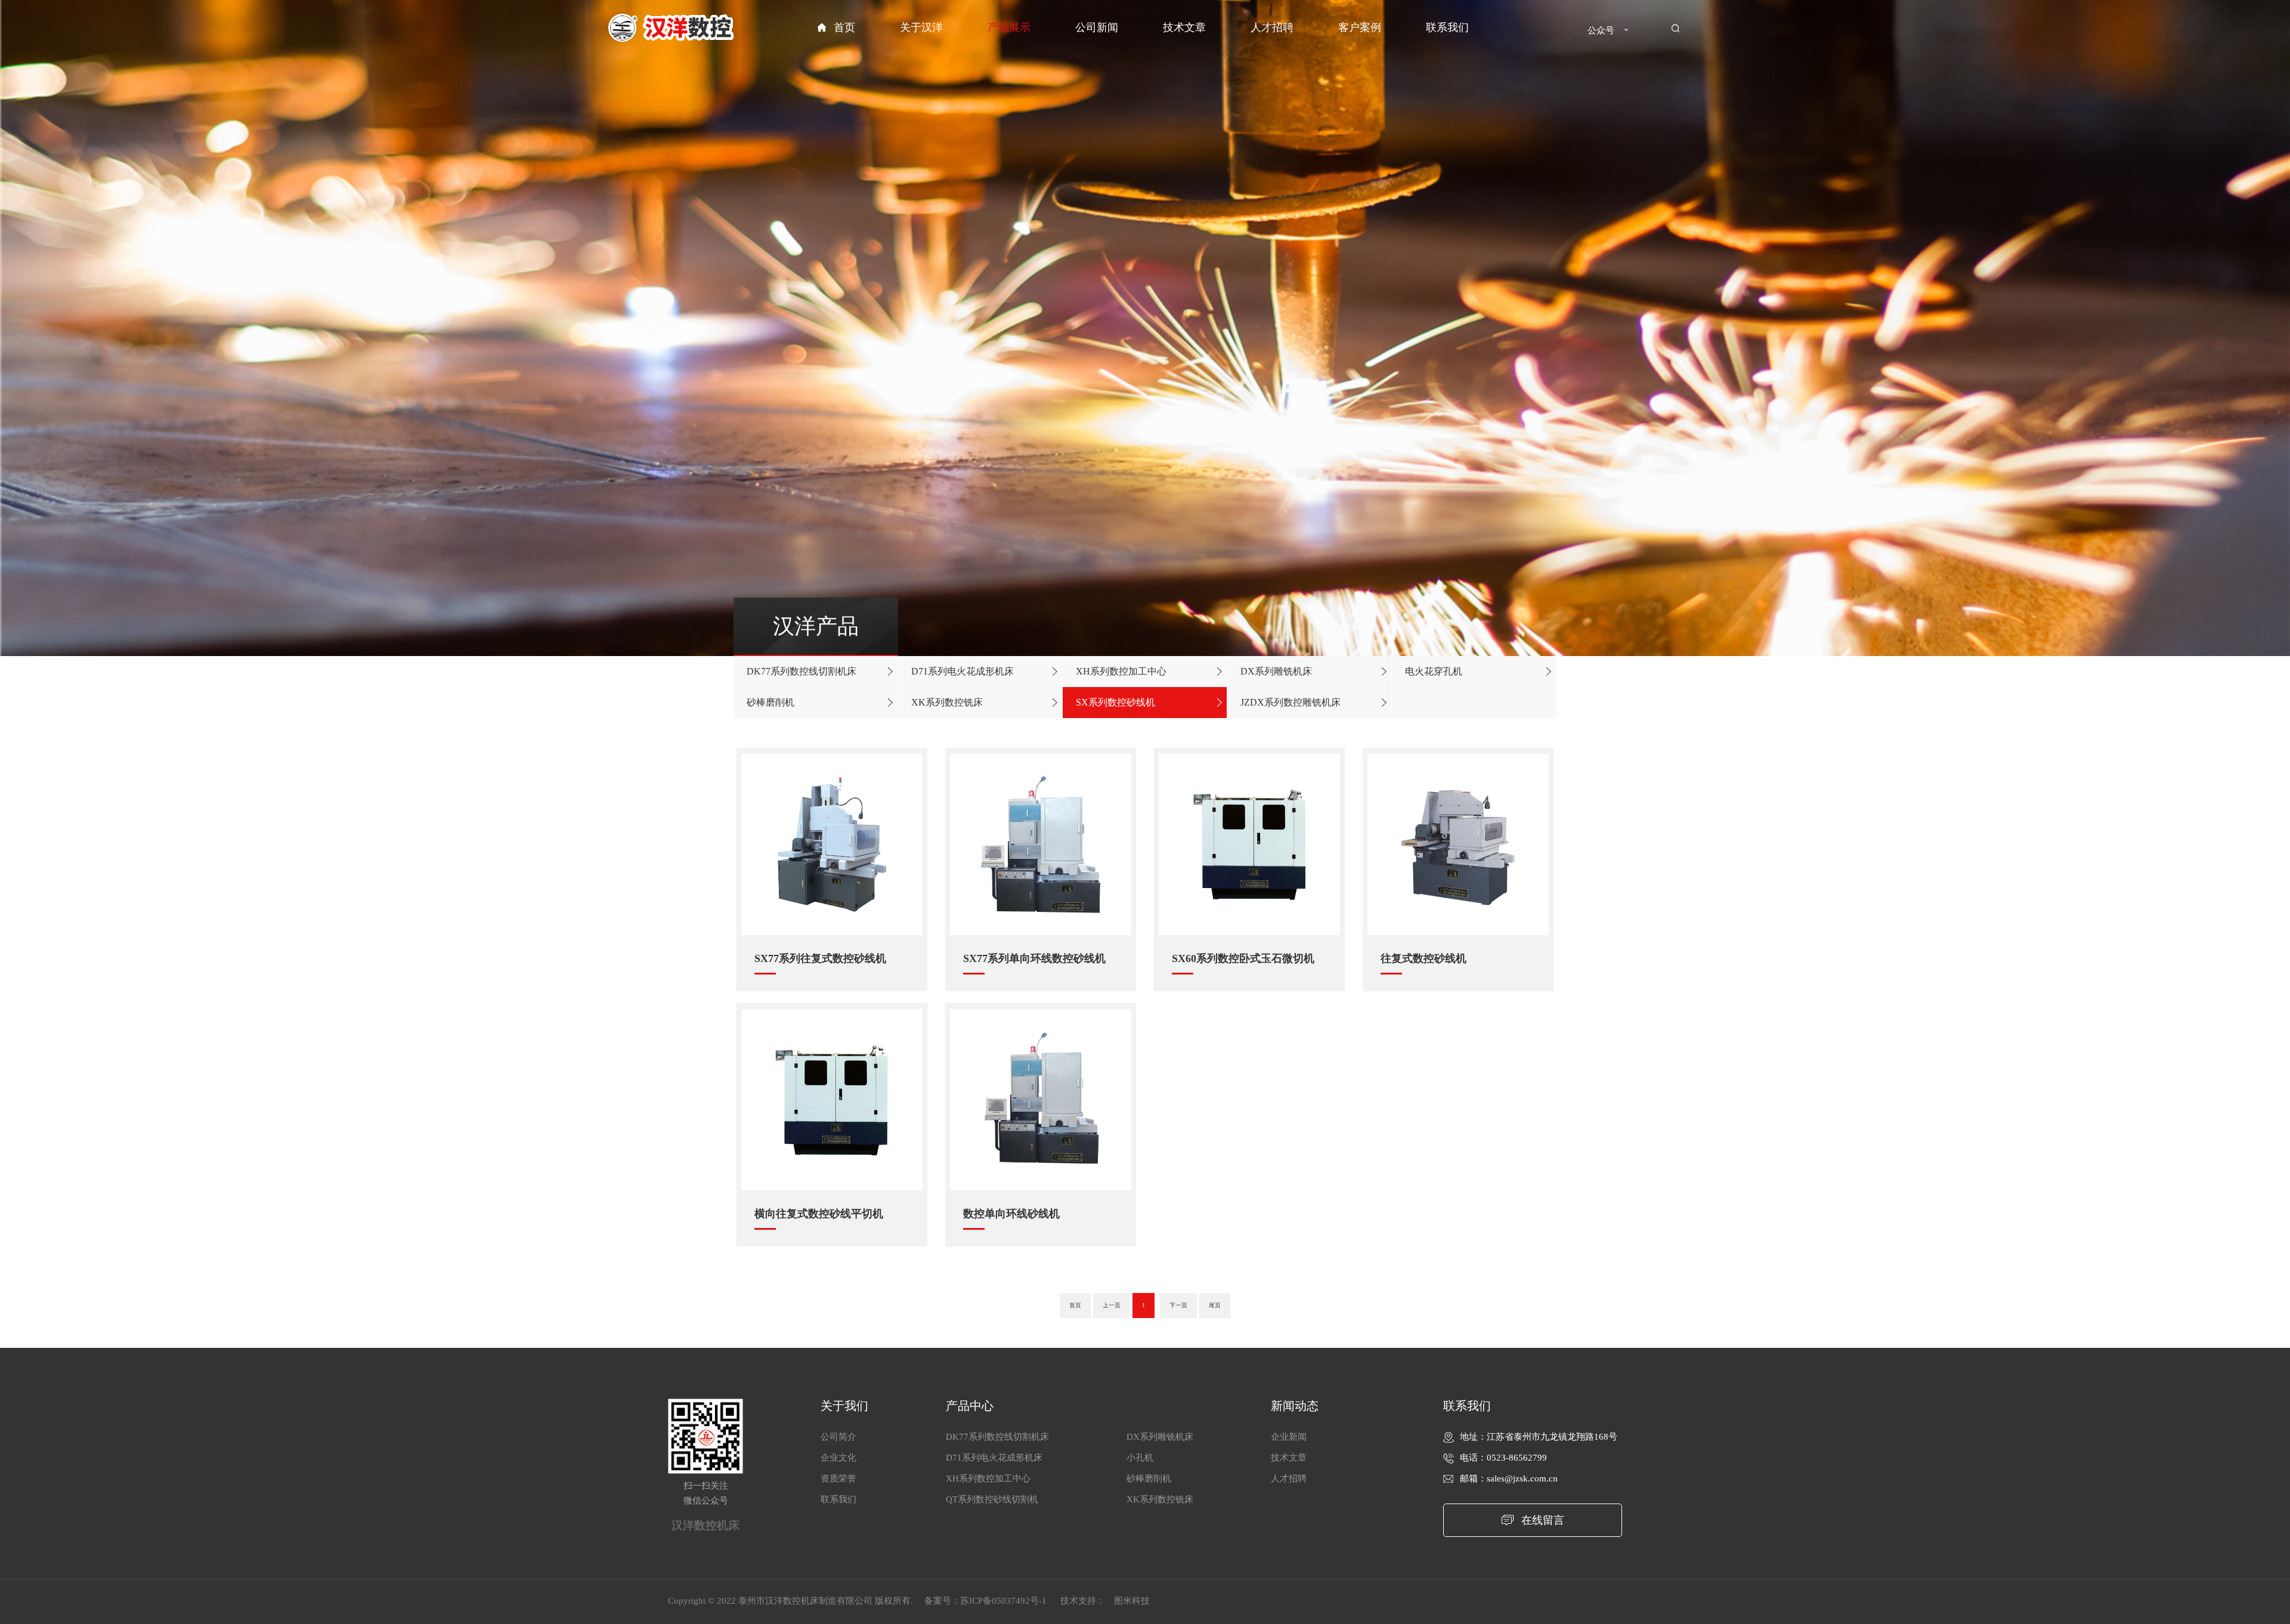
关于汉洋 (921, 27)
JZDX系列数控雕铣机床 (1291, 702)
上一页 (1112, 1305)
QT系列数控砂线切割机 (992, 1499)
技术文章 (1184, 27)
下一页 (1178, 1305)
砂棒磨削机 (770, 702)
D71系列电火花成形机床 (963, 671)
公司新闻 (1097, 27)
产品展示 (1009, 27)
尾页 (1215, 1305)
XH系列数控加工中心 (1121, 671)
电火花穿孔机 (1434, 671)
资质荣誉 (838, 1478)
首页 (844, 27)
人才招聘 (1272, 27)
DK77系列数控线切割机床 (801, 671)
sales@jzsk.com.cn (1522, 1478)
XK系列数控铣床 (947, 702)
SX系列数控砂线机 (1115, 702)
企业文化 (838, 1458)
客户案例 (1360, 27)
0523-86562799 (1517, 1458)
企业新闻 (1289, 1437)
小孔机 (1140, 1458)
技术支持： (1083, 1601)
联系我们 (1447, 27)
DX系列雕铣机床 (1276, 671)
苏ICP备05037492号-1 (1005, 1601)
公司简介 (838, 1437)
